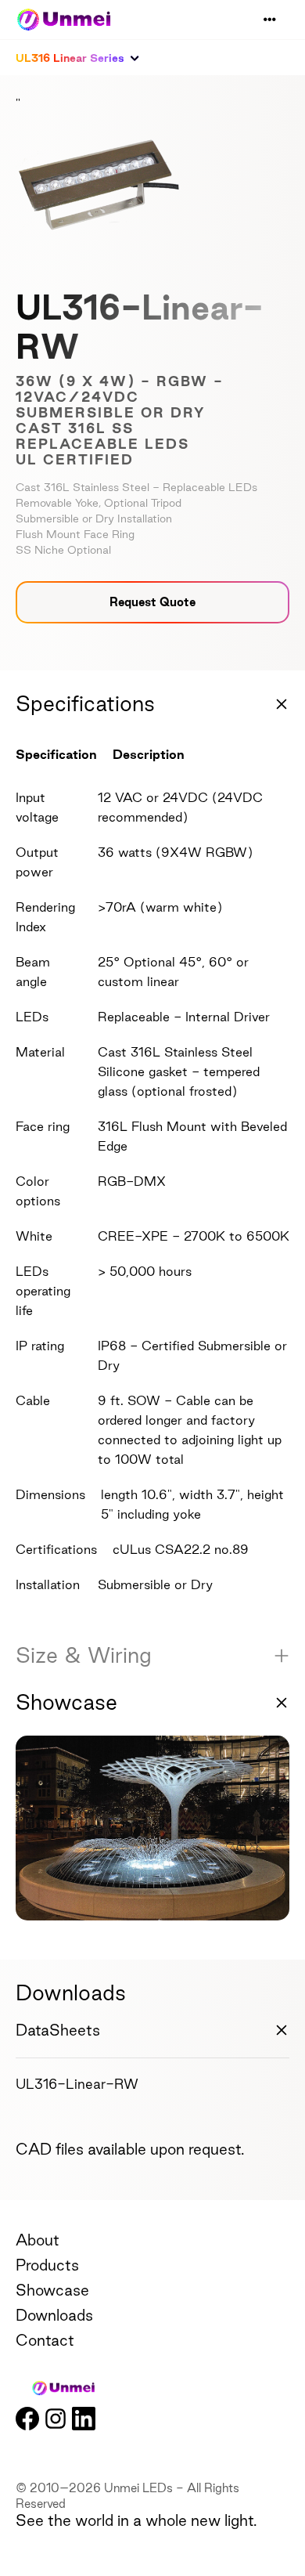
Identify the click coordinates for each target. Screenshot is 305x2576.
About (38, 2240)
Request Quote (152, 602)
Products (47, 2265)
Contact (45, 2340)
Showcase (52, 2290)
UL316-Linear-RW (77, 2084)
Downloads (54, 2315)
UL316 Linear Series (70, 58)
